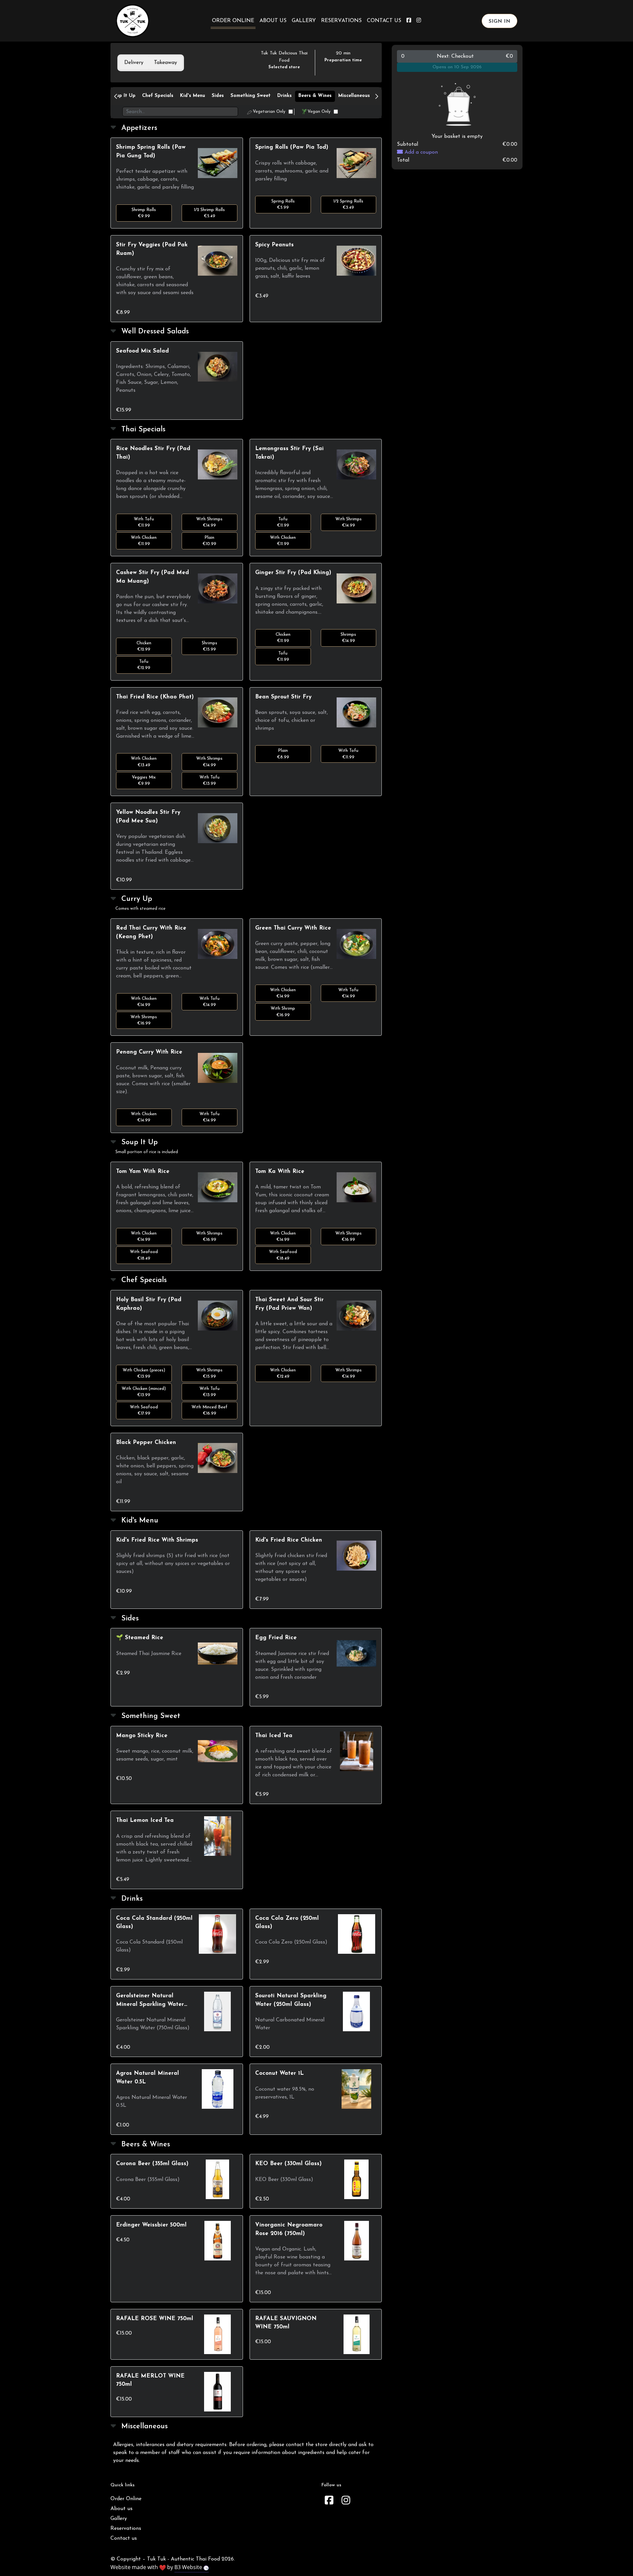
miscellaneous (354, 96)
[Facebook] (329, 2501)
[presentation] (134, 63)
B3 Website (189, 2567)
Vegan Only (319, 112)
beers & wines (315, 96)
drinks (285, 96)
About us (273, 21)
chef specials (158, 96)
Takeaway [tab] (166, 63)
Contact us (384, 21)
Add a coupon (420, 152)
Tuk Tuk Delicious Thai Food (284, 57)
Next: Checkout (457, 56)
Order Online (233, 21)
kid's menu (193, 96)
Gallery (304, 21)
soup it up (123, 96)
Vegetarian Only (269, 112)
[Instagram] (346, 2501)
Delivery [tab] (134, 63)
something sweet (251, 96)
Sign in (499, 21)
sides (218, 96)
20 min (343, 53)
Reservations (341, 21)
